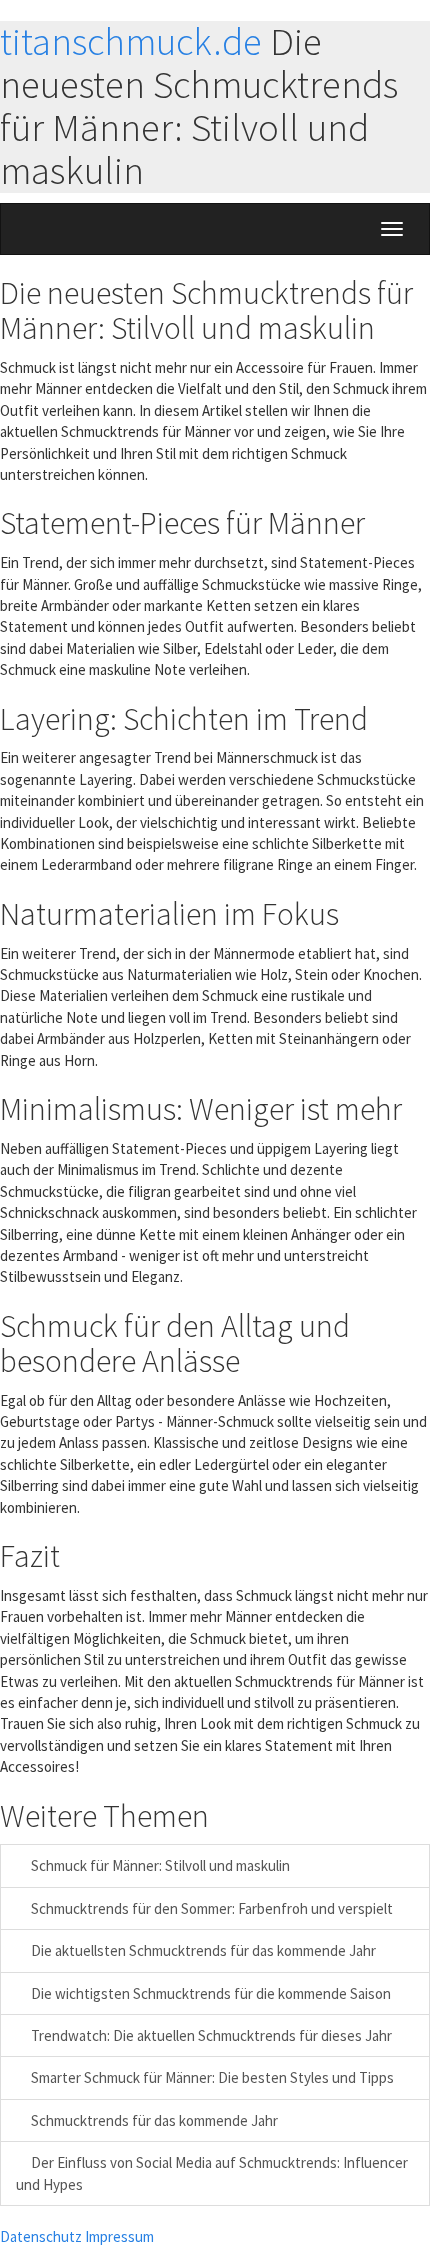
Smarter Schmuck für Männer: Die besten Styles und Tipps (211, 2077)
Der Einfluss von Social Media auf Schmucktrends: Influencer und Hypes (212, 2173)
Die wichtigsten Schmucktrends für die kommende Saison (209, 1993)
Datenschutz (41, 2236)
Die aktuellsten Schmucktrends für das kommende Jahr (202, 1950)
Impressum (119, 2236)
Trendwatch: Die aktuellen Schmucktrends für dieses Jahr (210, 2035)
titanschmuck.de (131, 41)
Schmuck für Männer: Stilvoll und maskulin (159, 1865)
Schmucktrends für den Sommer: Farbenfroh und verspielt (210, 1908)
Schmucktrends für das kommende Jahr (153, 2120)
